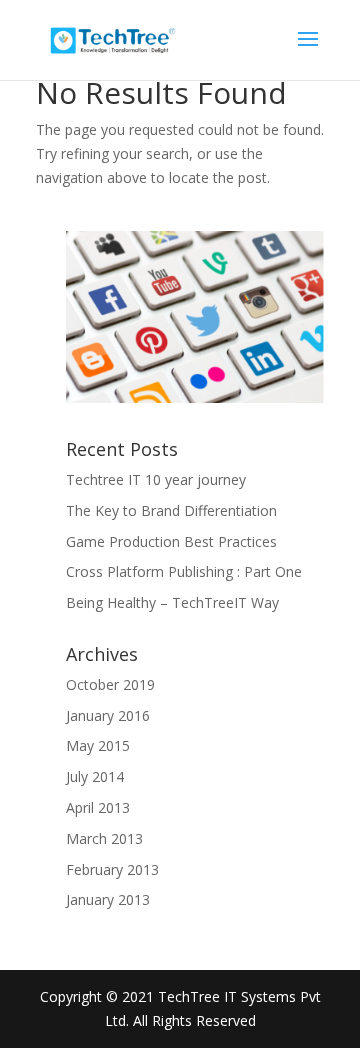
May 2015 (98, 745)
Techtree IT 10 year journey (156, 479)
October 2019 (110, 684)
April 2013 (98, 807)
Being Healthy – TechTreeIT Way (172, 602)
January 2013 (108, 899)
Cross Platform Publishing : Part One (184, 571)
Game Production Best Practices (171, 541)
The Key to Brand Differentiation (171, 510)
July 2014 (95, 776)
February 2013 (112, 869)
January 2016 (108, 715)
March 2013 (104, 838)
